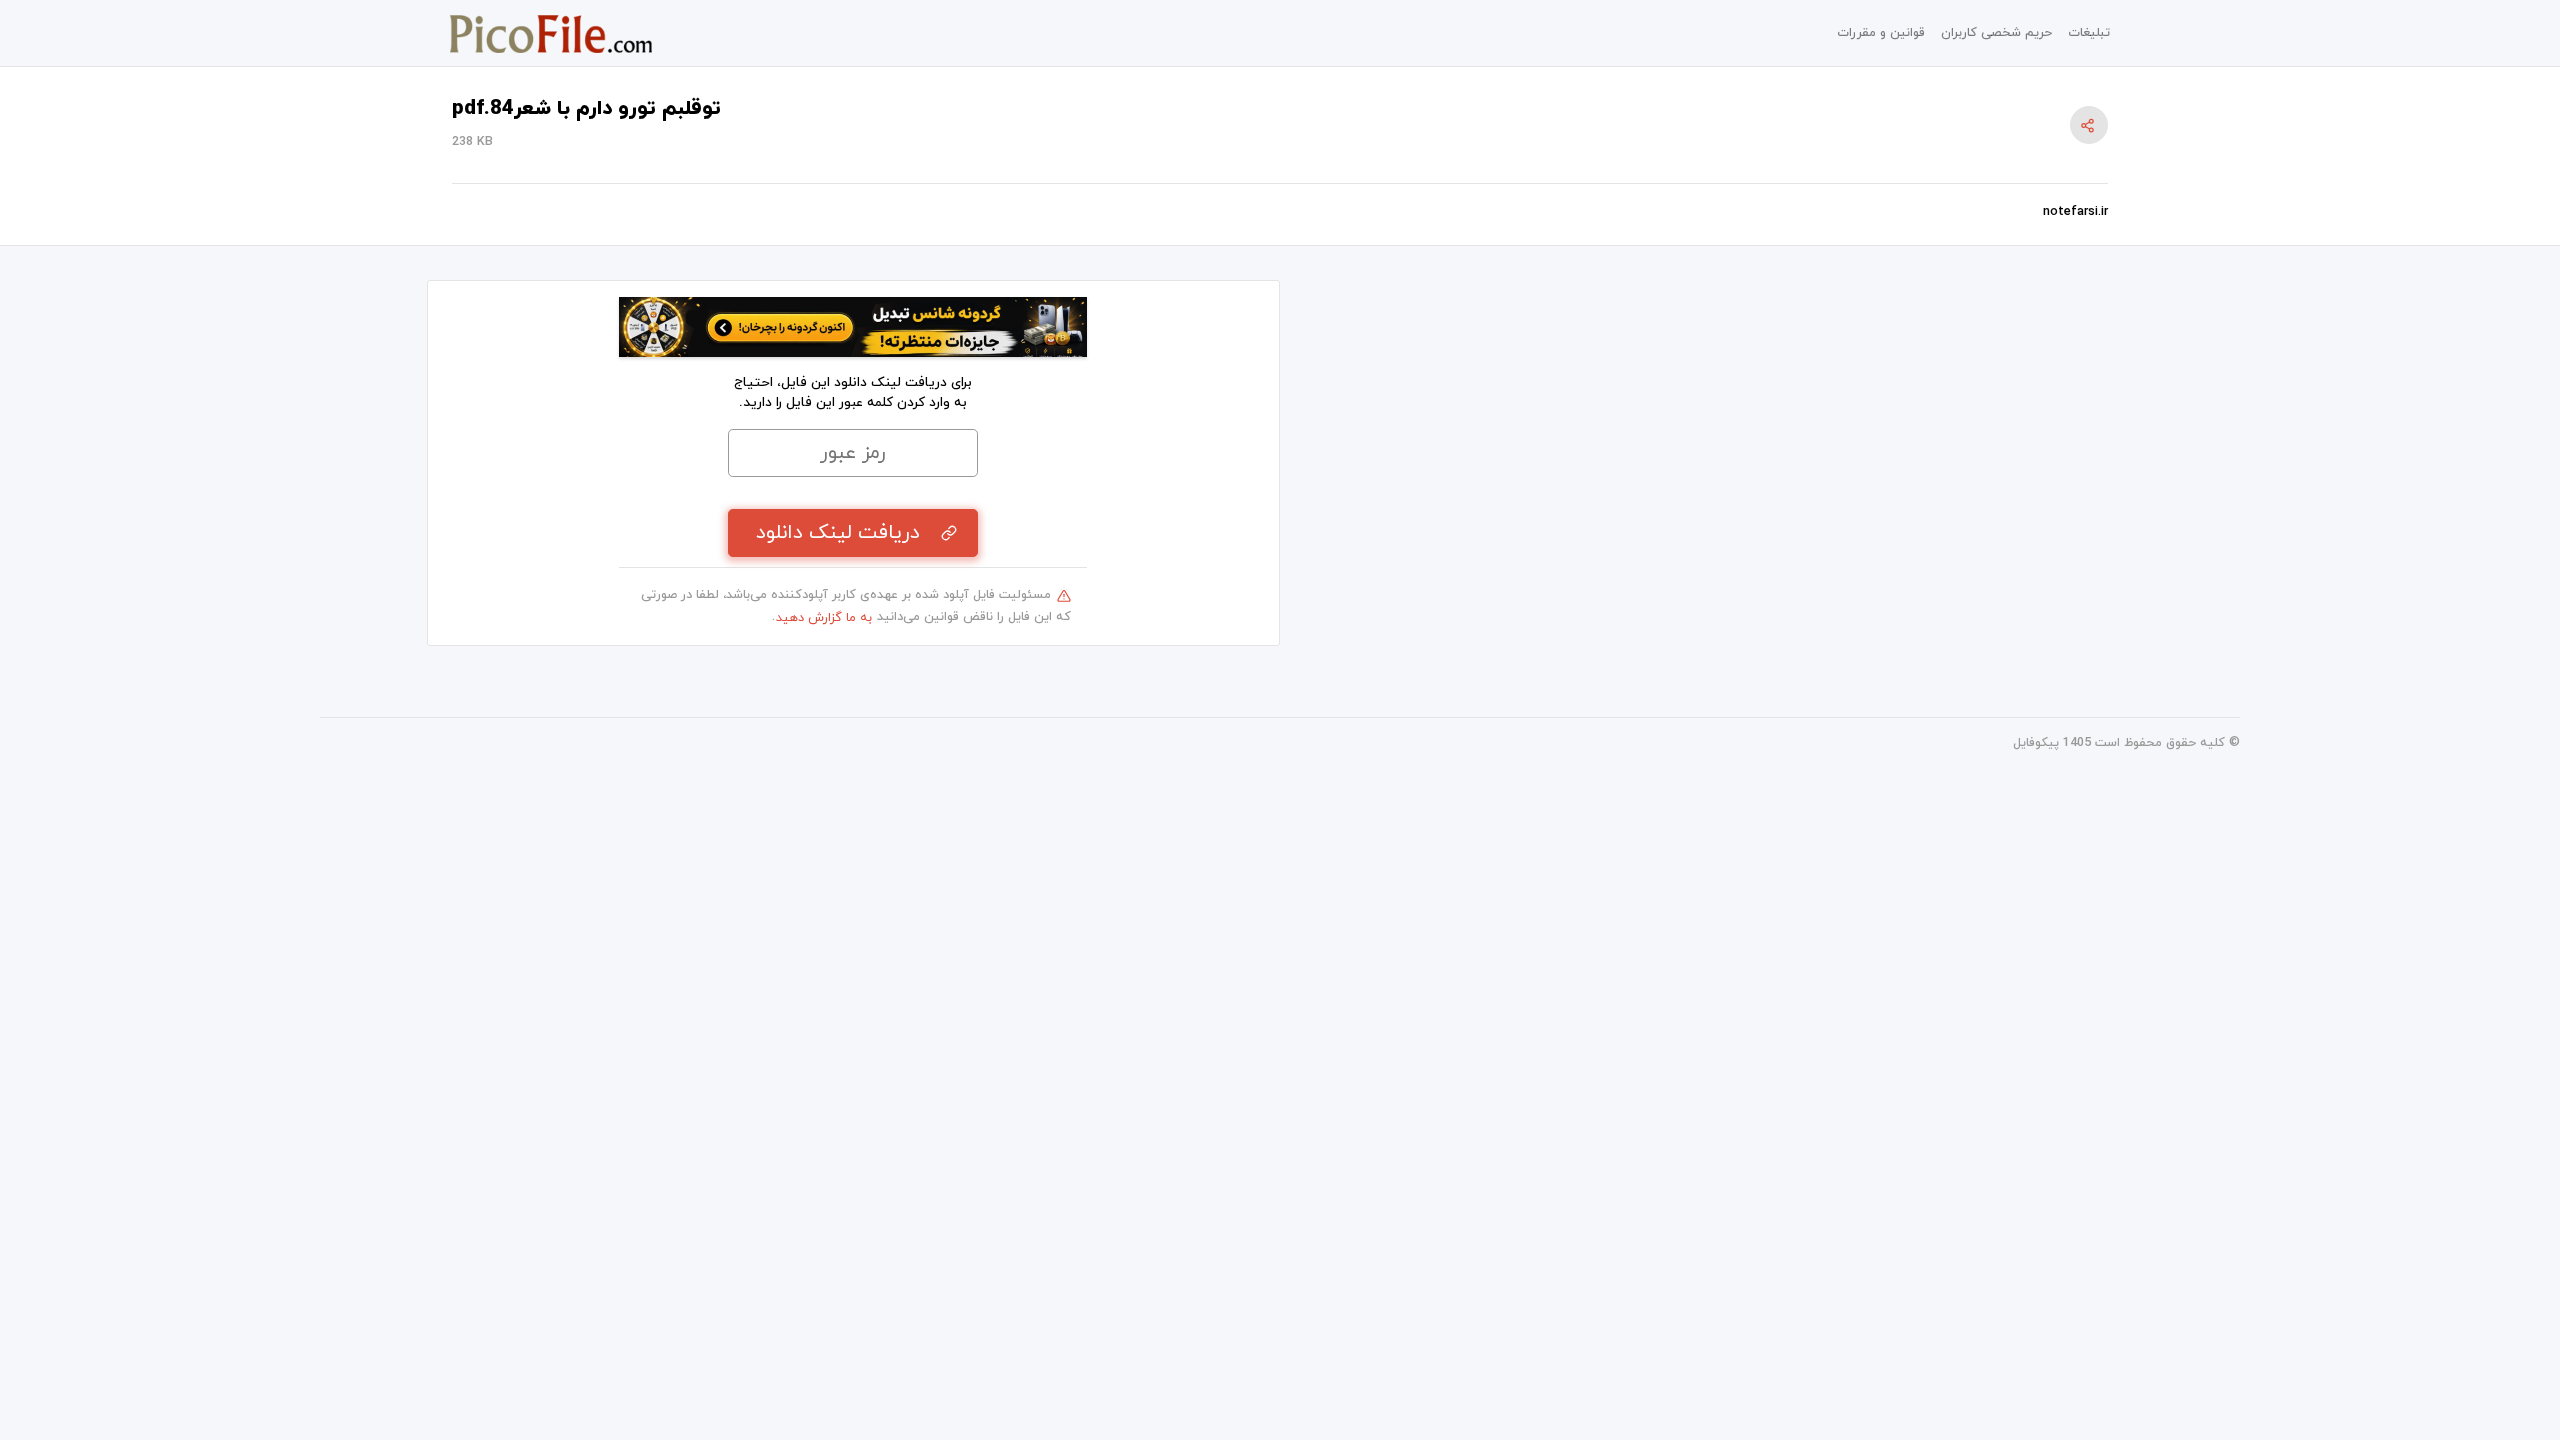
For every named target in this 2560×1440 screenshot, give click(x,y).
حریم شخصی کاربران (1996, 33)
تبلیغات (2089, 33)
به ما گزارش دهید (824, 618)
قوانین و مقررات (1881, 33)
